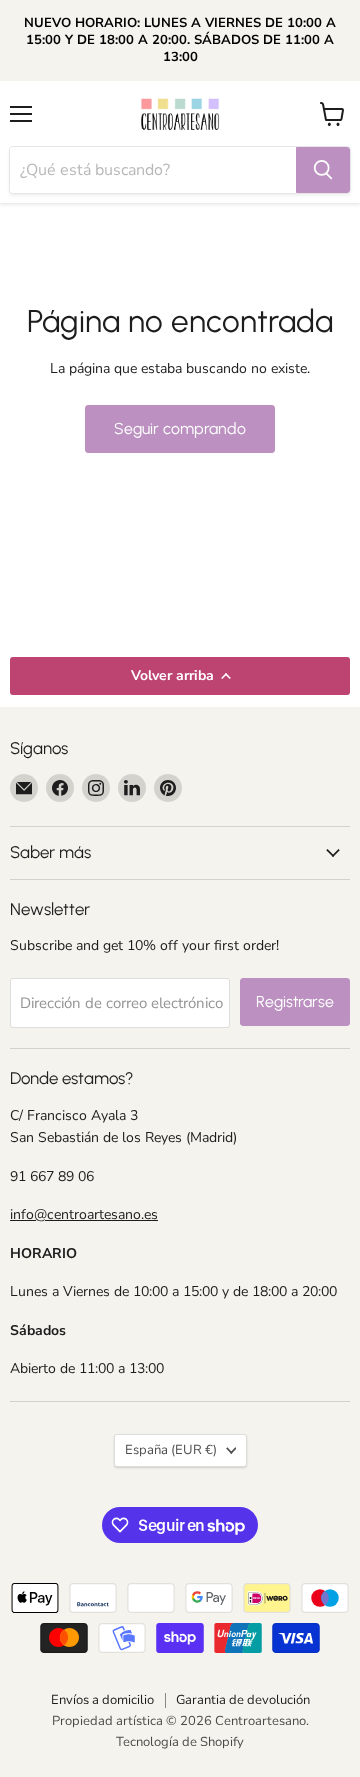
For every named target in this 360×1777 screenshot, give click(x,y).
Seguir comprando (180, 428)
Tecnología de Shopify (180, 1742)
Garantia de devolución (243, 1700)
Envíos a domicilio (102, 1700)
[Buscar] (323, 170)
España (171, 1450)
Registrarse (295, 1001)
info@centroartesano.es (84, 1214)
